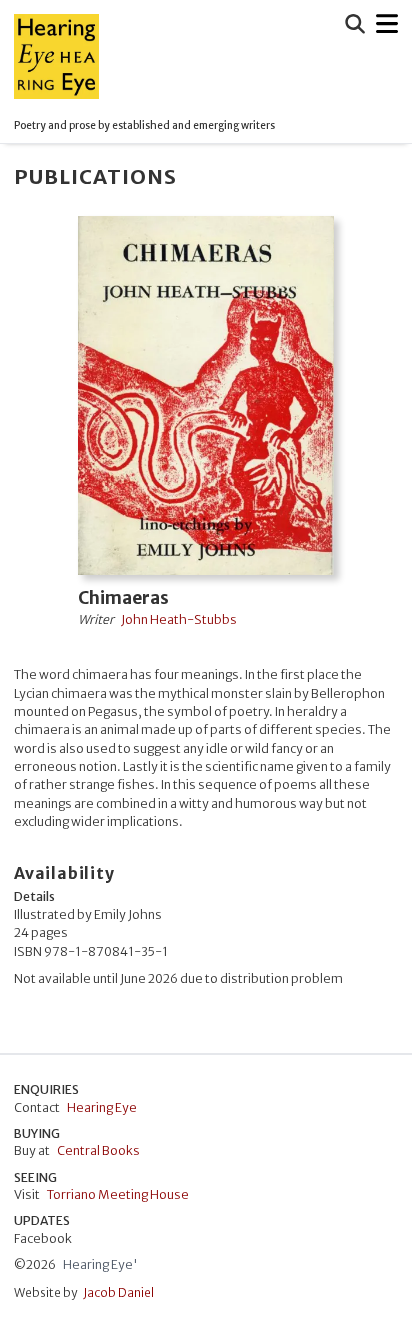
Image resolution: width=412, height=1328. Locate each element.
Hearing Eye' (100, 1264)
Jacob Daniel (118, 1292)
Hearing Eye (102, 1107)
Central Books (98, 1150)
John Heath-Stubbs (179, 619)
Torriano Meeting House (118, 1194)
